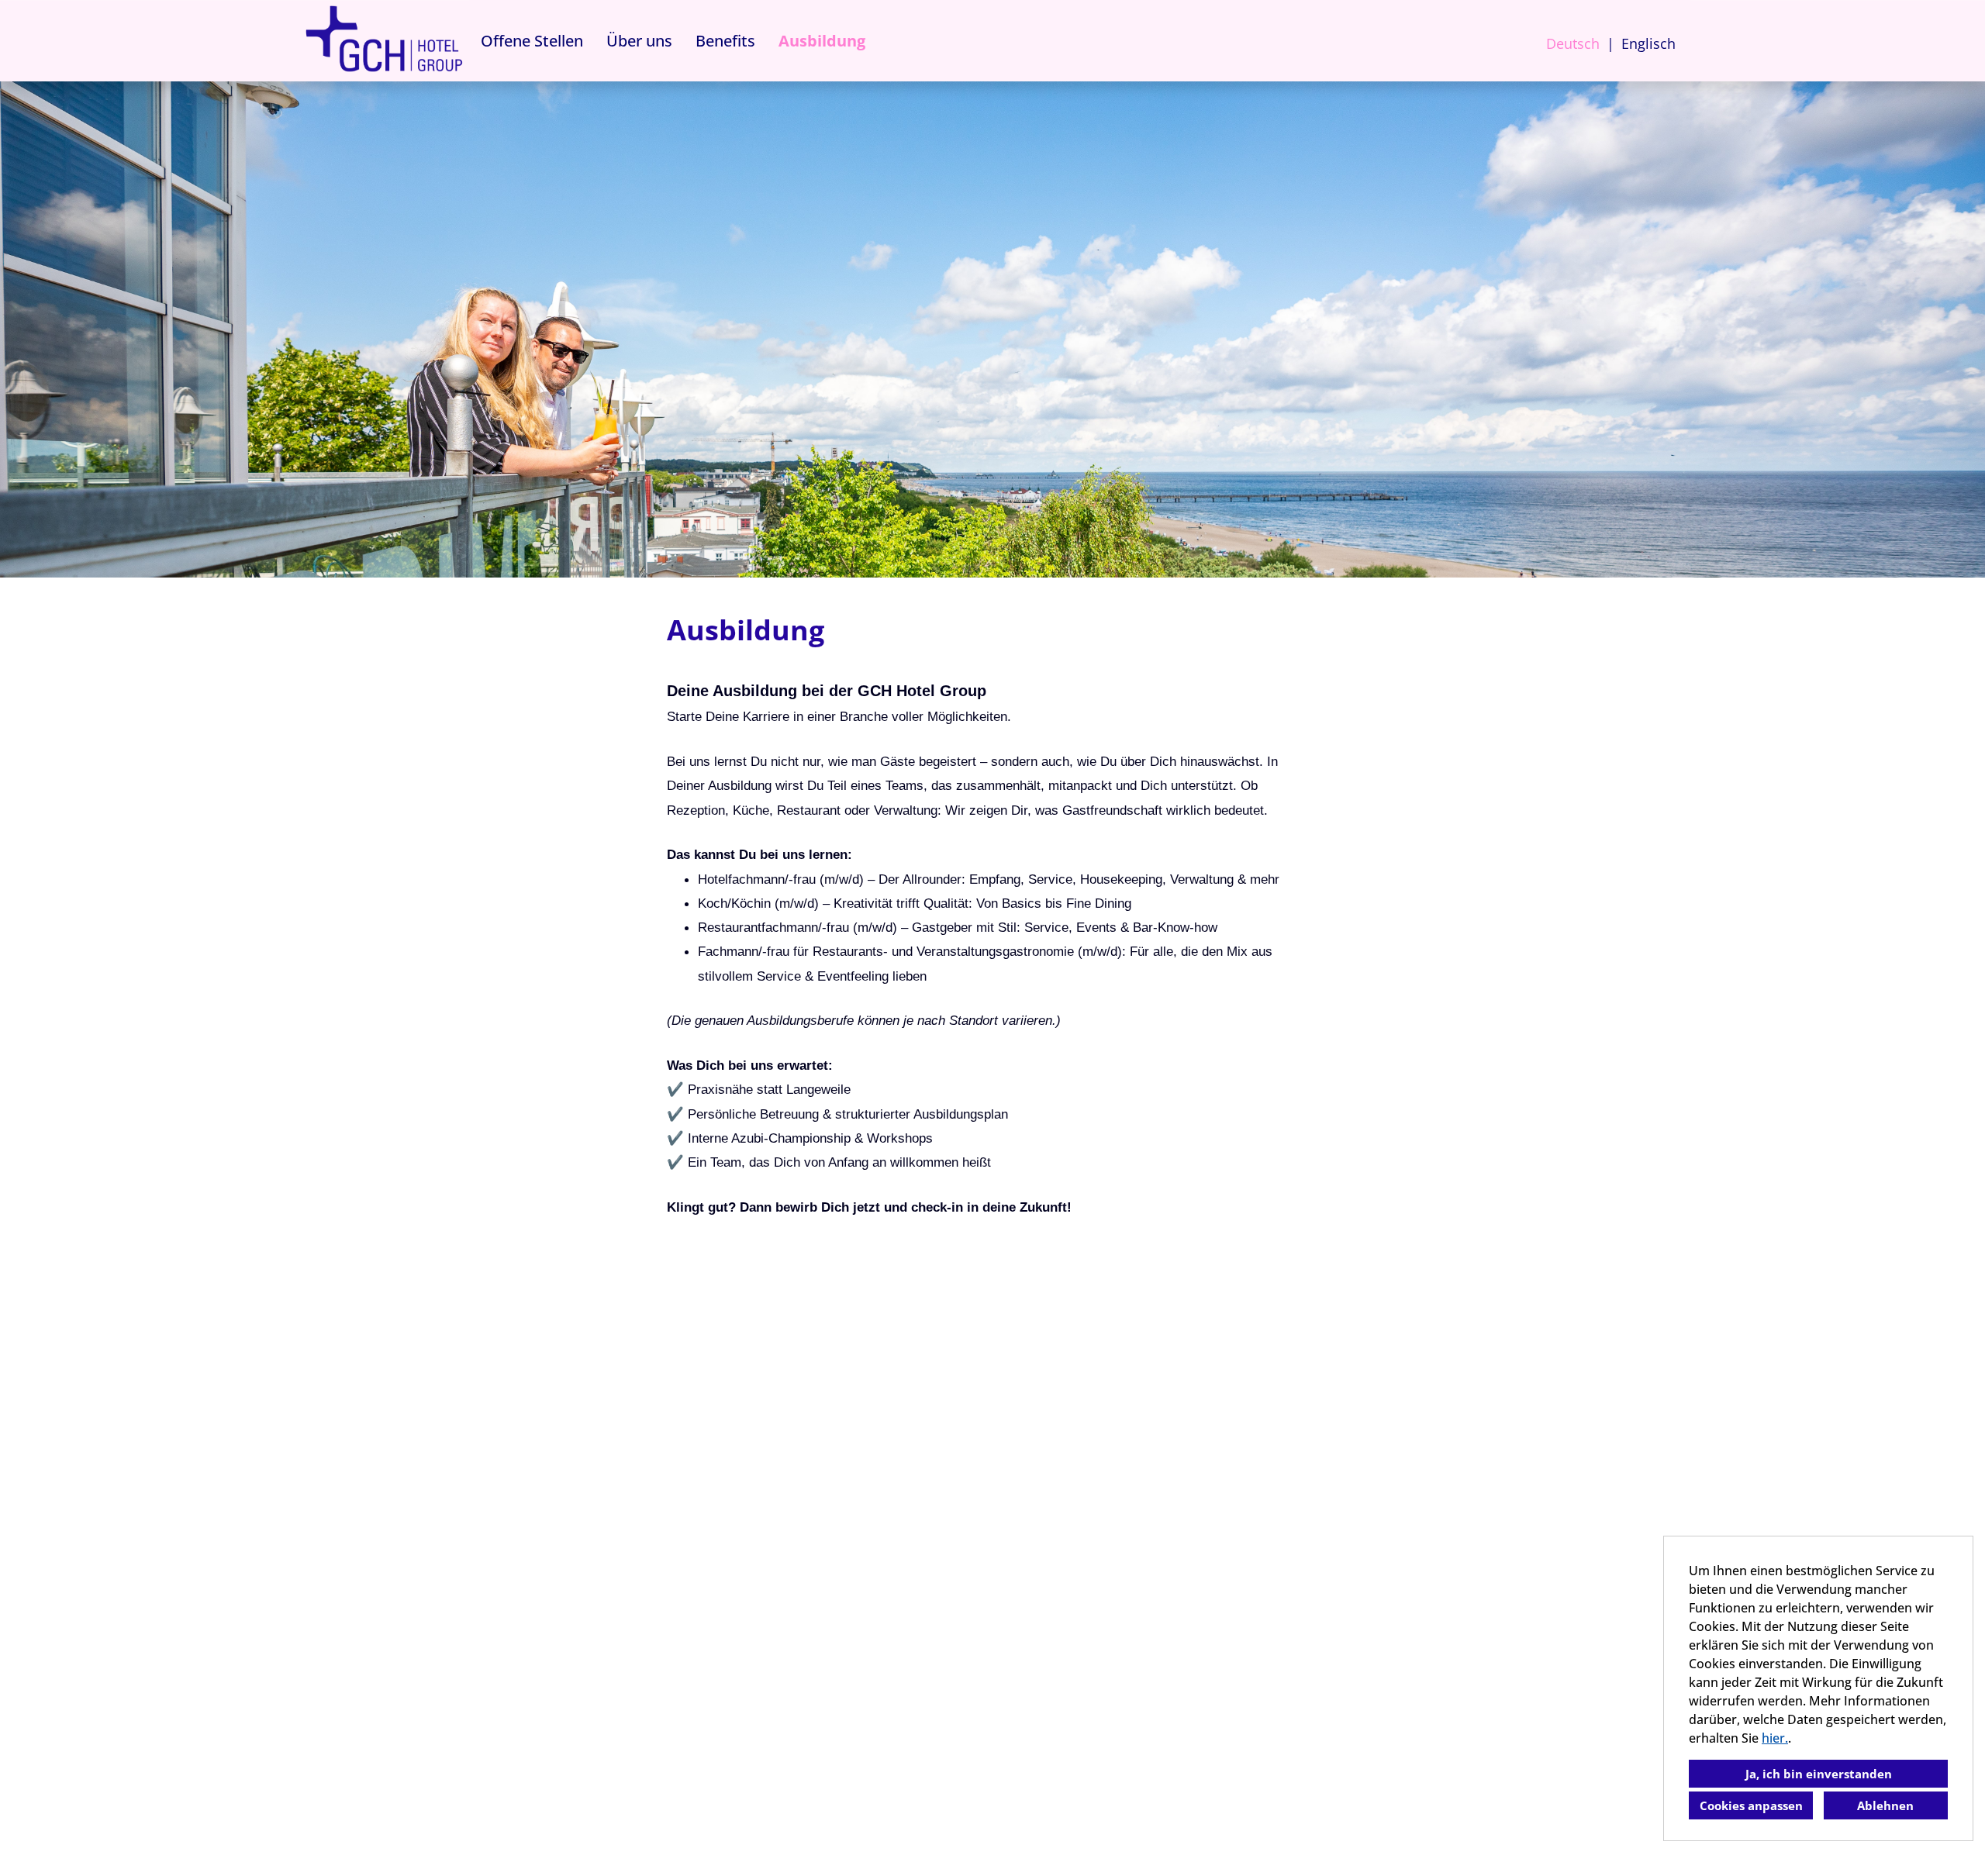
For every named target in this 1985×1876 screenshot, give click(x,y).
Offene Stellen (532, 41)
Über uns (639, 41)
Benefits (725, 41)
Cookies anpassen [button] (1751, 1805)
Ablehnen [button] (1885, 1805)
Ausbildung (822, 41)
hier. (1775, 1738)
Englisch (1648, 43)
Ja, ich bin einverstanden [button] (1819, 1774)
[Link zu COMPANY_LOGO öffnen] (384, 41)
